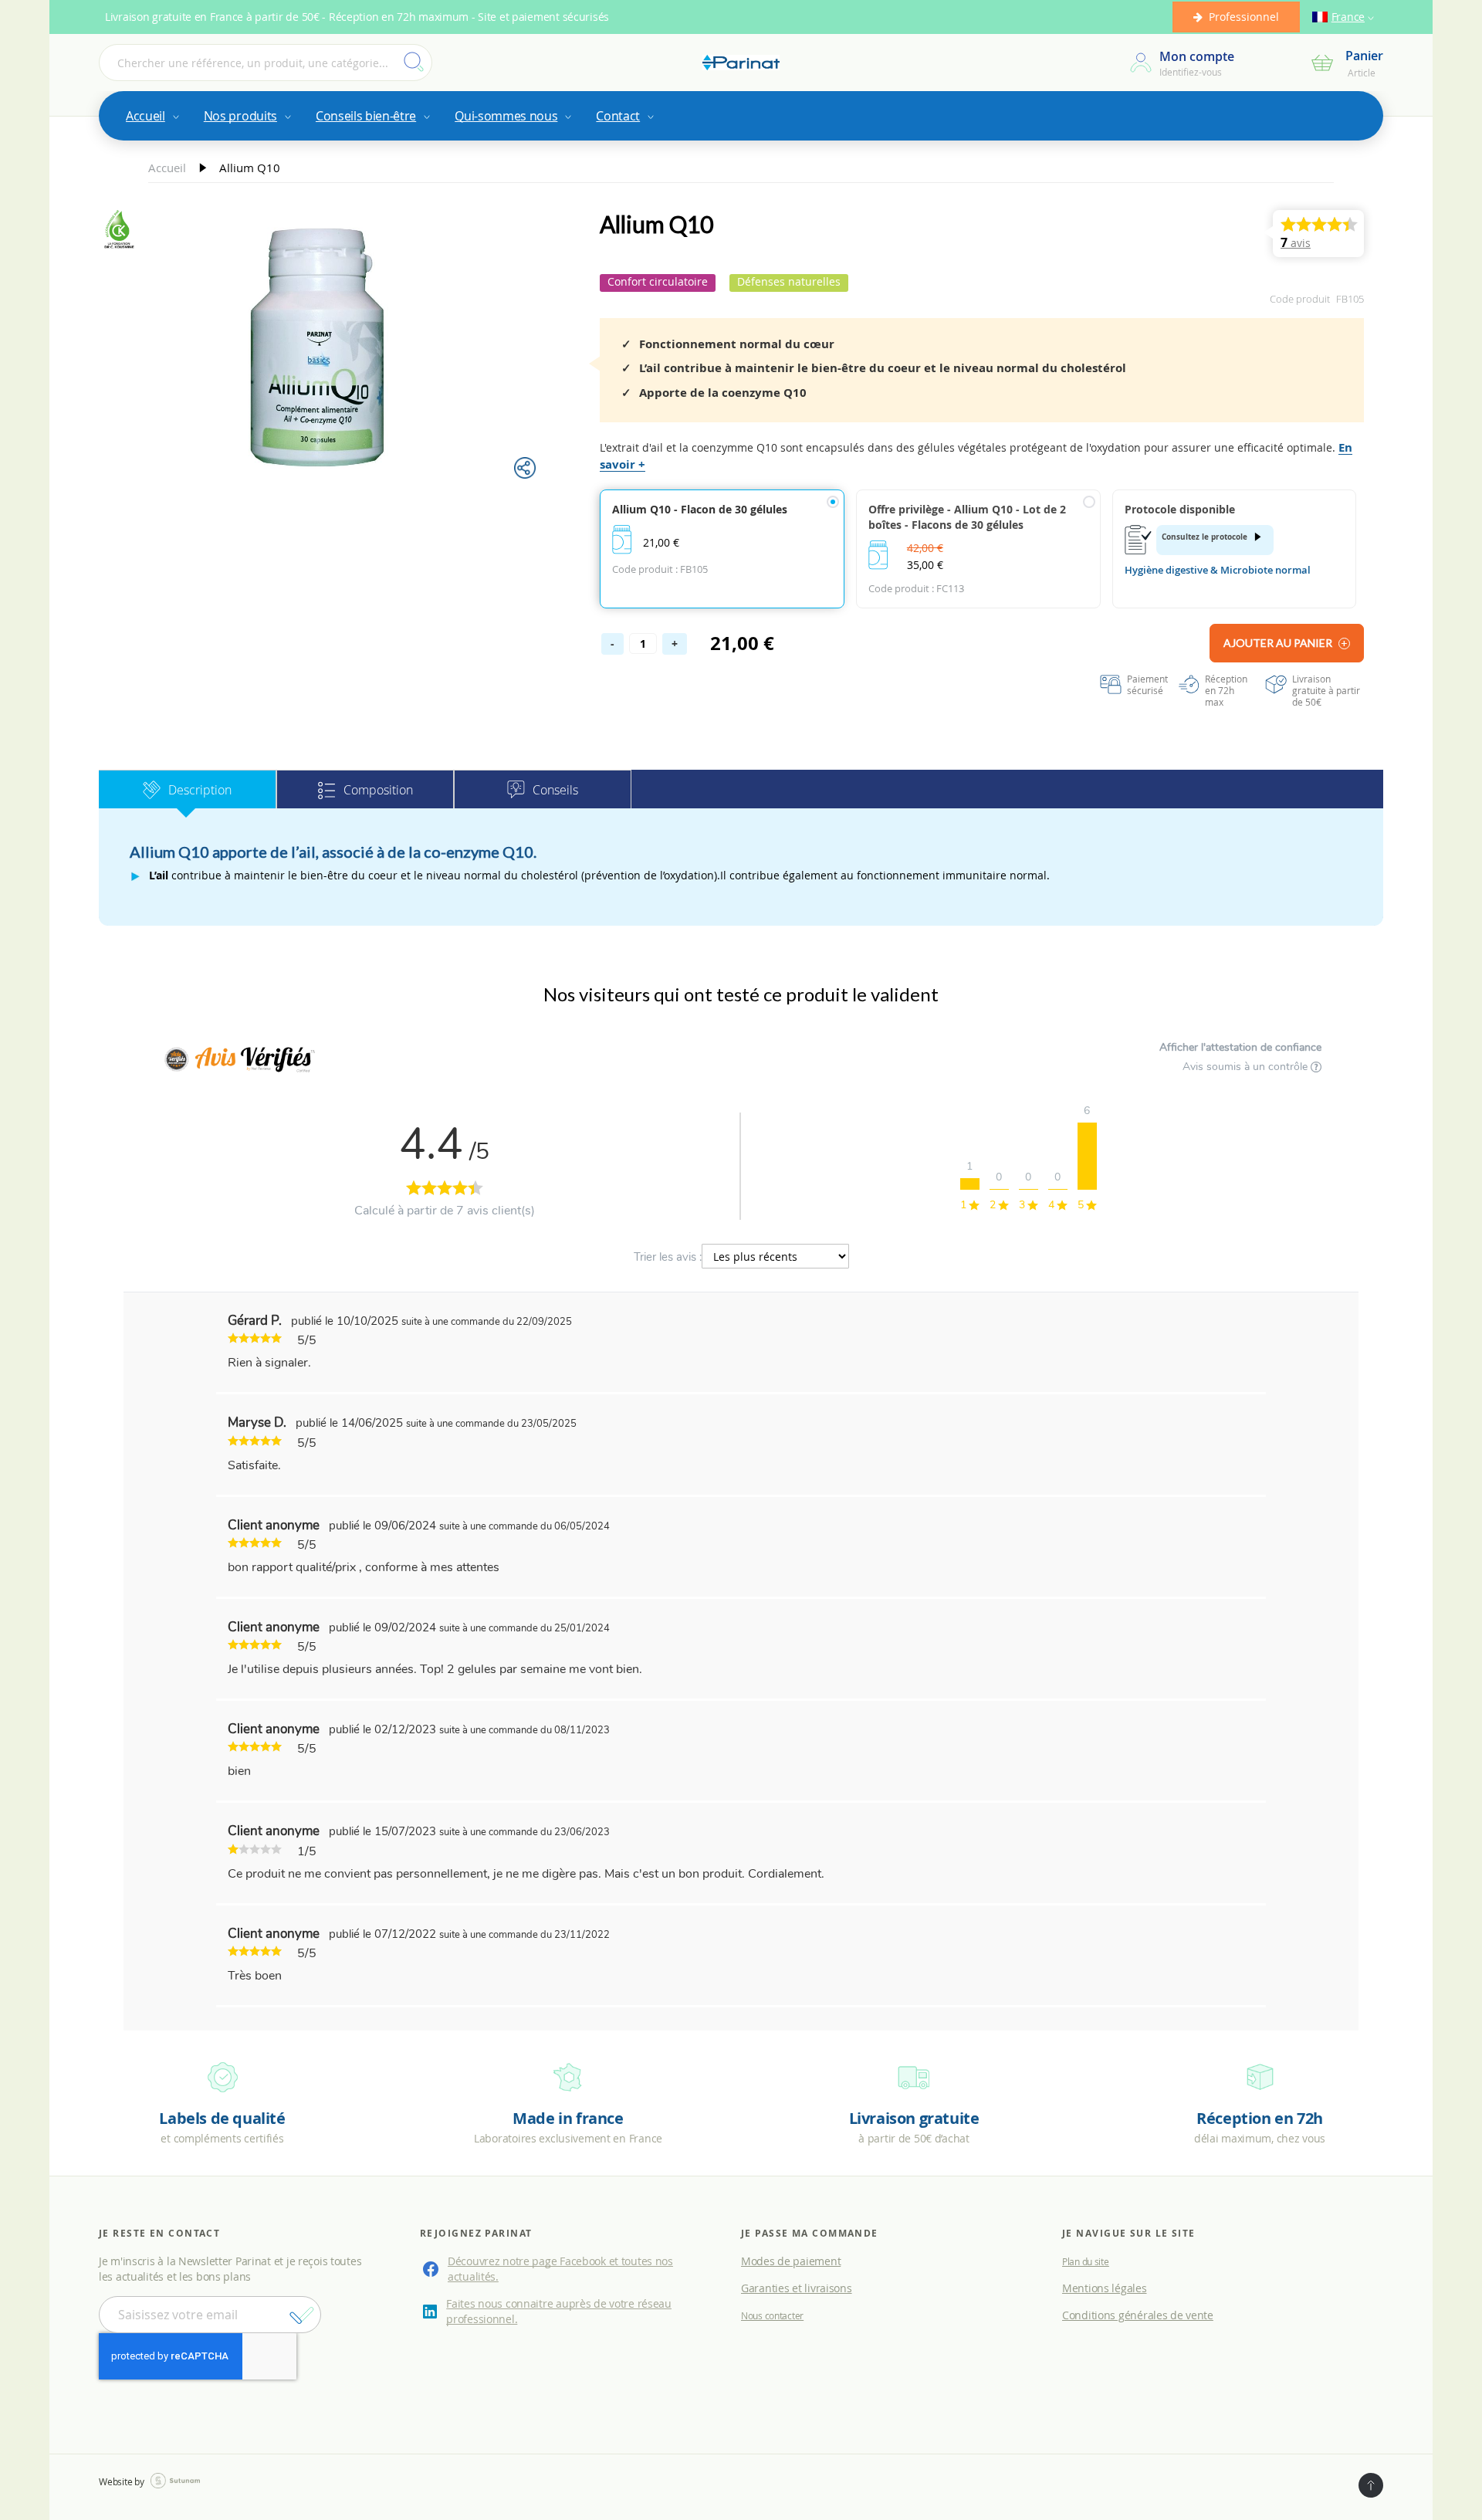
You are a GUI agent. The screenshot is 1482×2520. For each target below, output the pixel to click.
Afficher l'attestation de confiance (1240, 1047)
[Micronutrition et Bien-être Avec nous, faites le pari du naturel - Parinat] (741, 63)
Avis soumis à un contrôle (1247, 1067)
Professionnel (1244, 17)
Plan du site (1086, 2261)
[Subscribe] (302, 2315)
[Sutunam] (175, 2481)
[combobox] (266, 63)
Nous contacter (772, 2315)
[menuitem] (151, 116)
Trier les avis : (668, 1257)
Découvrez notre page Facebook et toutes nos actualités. (560, 2269)
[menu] (741, 116)
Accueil (169, 168)
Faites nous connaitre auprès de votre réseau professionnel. (559, 2311)
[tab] (188, 789)
